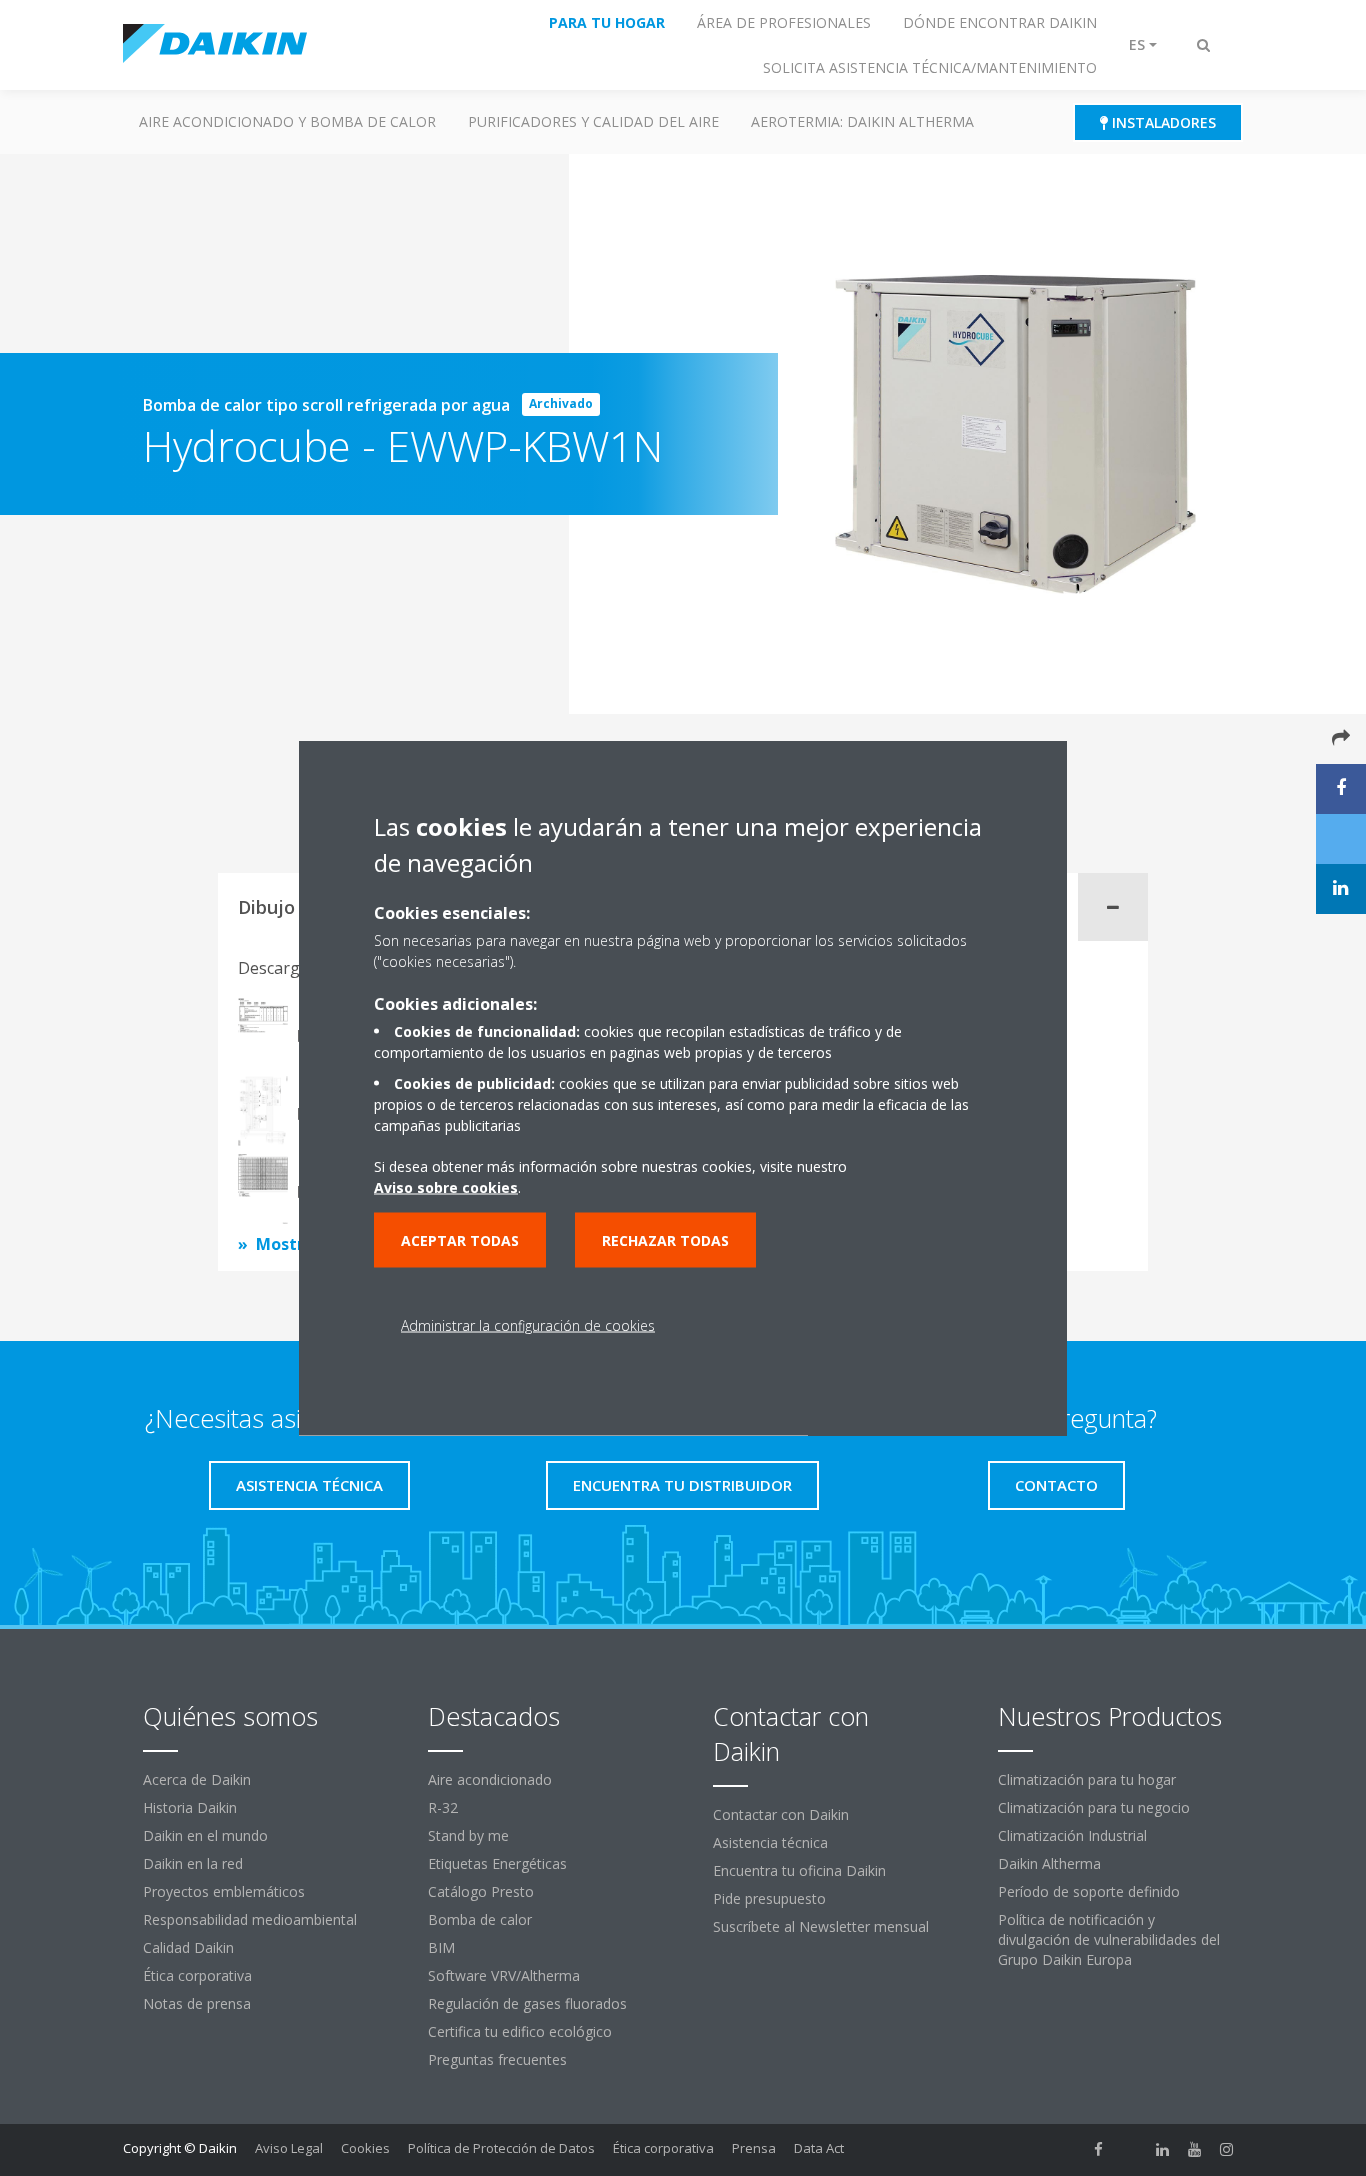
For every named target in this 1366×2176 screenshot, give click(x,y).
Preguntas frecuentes (497, 2059)
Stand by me (468, 1835)
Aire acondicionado (490, 1779)
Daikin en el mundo (205, 1835)
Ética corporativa (197, 1975)
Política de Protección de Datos (501, 2148)
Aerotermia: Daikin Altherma (862, 121)
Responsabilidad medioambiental (250, 1919)
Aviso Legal (289, 2148)
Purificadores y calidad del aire (593, 121)
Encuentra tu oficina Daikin (799, 1870)
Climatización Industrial (1072, 1835)
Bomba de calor (480, 1919)
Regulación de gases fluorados (527, 2003)
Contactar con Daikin (781, 1814)
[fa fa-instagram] (1227, 2150)
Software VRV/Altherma (504, 1975)
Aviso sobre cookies (446, 1187)
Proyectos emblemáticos (224, 1891)
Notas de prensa (197, 2003)
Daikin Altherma (1049, 1863)
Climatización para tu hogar (1087, 1779)
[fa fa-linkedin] (1163, 2150)
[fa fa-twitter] (1131, 2150)
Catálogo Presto (481, 1891)
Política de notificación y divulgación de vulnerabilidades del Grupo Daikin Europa (1109, 1939)
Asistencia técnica (770, 1842)
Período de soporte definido (1089, 1891)
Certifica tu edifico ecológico (520, 2031)
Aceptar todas (460, 1240)
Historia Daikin (190, 1807)
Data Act (819, 2148)
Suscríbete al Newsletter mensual (821, 1926)
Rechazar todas (665, 1240)
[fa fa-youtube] (1195, 2150)
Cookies (365, 2148)
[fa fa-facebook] (1099, 2150)
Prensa (754, 2148)
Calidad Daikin (188, 1947)
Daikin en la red (193, 1863)
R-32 (443, 1807)
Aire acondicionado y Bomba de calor (287, 121)
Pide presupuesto (769, 1898)
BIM (441, 1947)
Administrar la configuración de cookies (528, 1325)
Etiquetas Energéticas (497, 1863)
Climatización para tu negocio (1094, 1807)
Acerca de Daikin (197, 1779)
